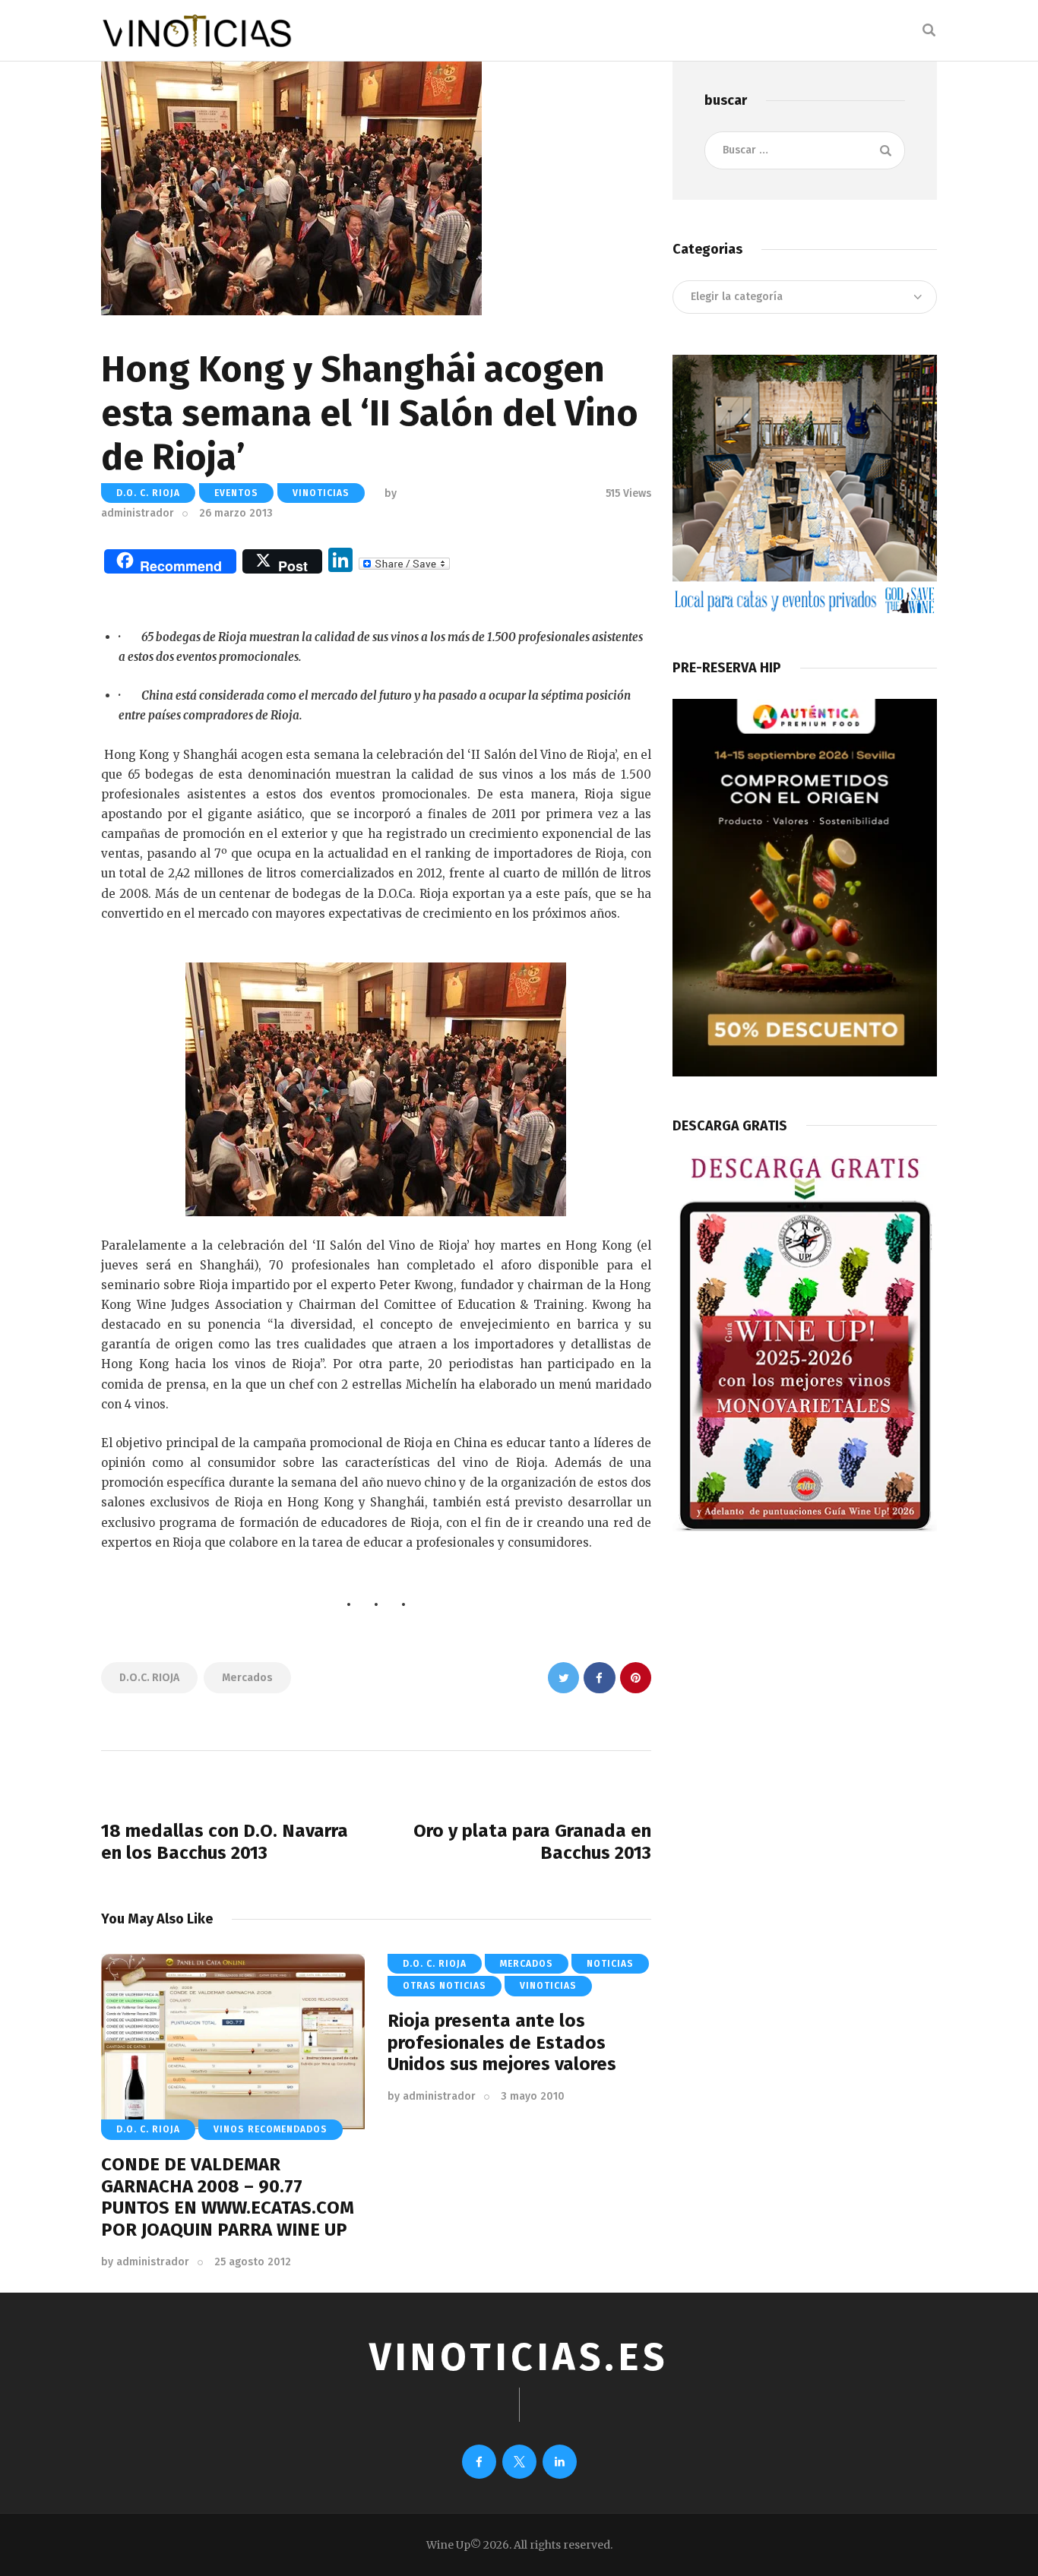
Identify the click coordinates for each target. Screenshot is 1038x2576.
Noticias (610, 1964)
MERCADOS (527, 1964)
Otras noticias (445, 1986)
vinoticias (321, 493)
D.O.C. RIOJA (149, 1678)
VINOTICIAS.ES (519, 2357)
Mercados (247, 1678)
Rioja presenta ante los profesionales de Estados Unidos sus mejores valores (502, 2043)
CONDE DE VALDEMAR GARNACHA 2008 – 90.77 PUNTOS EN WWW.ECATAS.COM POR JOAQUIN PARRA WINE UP (228, 2197)
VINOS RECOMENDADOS (271, 2129)
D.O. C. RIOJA (148, 493)
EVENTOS (236, 493)
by (145, 2262)
